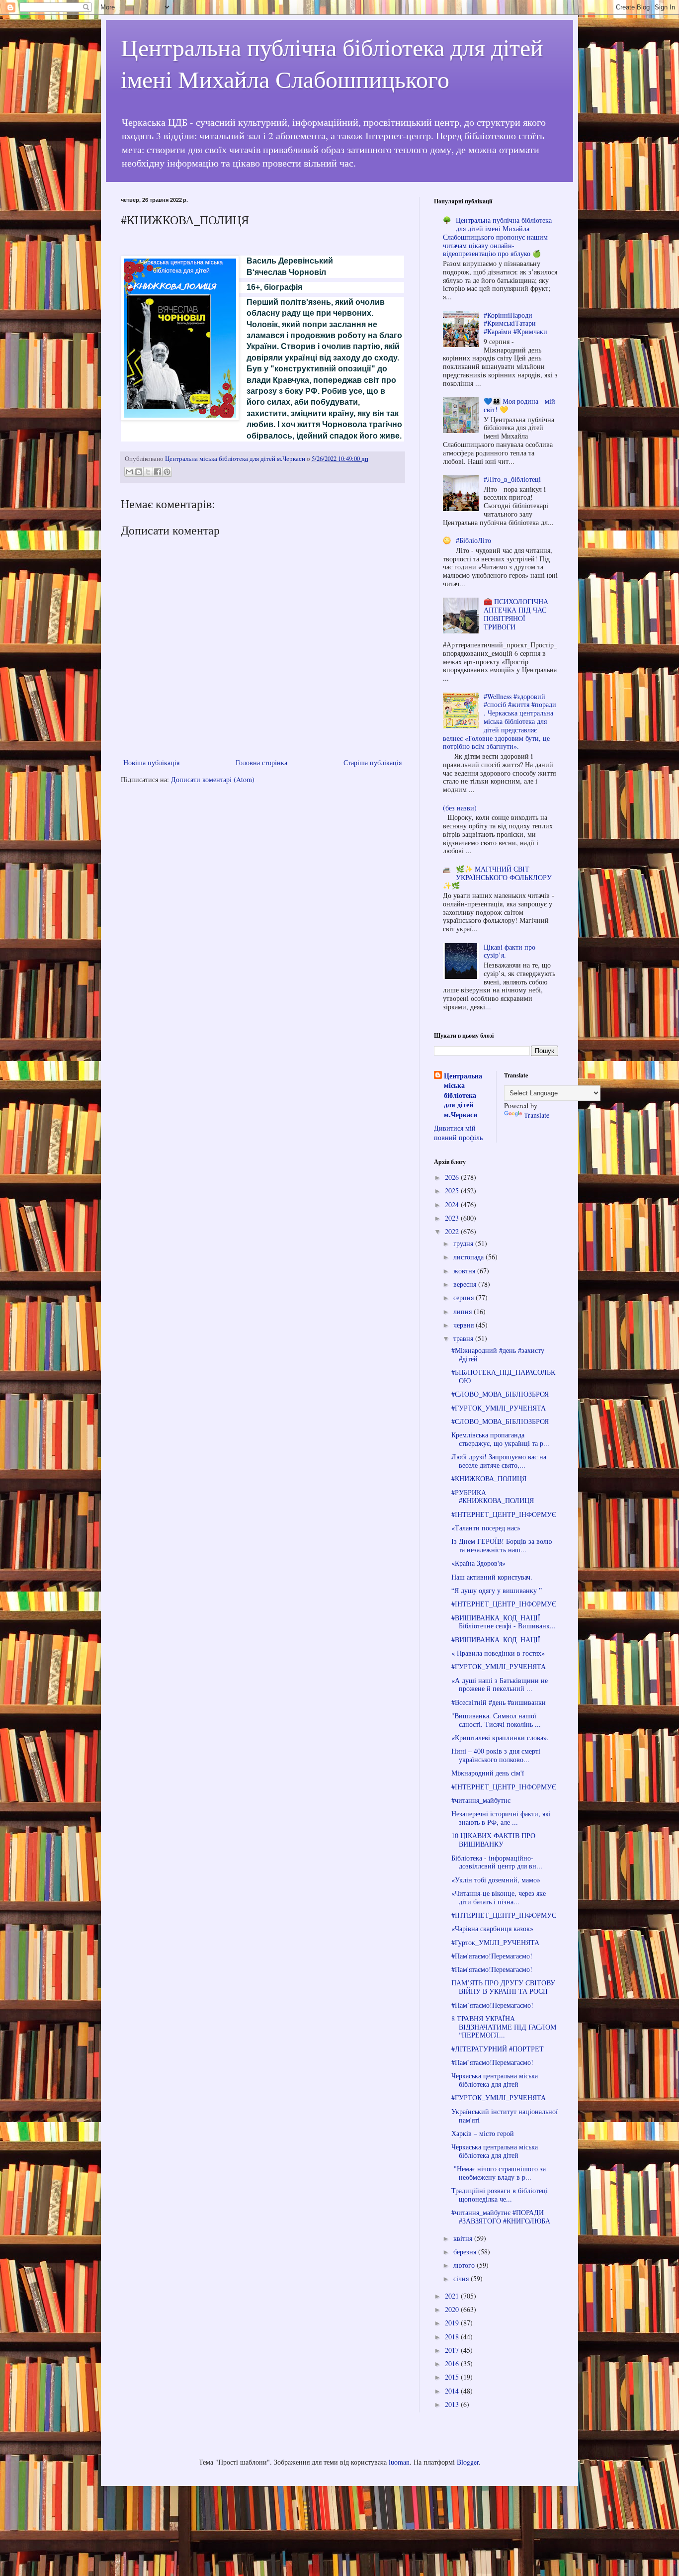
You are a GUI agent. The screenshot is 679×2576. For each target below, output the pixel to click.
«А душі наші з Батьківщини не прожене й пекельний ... (500, 1685)
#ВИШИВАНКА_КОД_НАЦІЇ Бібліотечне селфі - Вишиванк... (504, 1622)
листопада (469, 1257)
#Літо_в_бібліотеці (512, 479)
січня (462, 2278)
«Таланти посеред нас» (486, 1528)
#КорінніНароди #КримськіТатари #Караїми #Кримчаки (515, 323)
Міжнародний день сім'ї (488, 1773)
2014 (453, 2391)
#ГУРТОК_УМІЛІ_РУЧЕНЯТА (499, 1408)
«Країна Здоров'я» (478, 1563)
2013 (453, 2404)
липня (464, 1311)
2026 (453, 1177)
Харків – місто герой (483, 2133)
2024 (453, 1204)
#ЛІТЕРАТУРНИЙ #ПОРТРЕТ (498, 2049)
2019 (453, 2323)
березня (466, 2252)
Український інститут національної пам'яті (505, 2116)
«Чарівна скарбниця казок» (492, 1928)
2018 (453, 2337)
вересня (466, 1284)
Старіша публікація (373, 762)
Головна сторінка (261, 762)
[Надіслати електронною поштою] (129, 472)
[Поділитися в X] (148, 472)
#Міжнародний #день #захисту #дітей (498, 1354)
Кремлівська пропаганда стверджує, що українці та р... (500, 1439)
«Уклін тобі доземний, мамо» (496, 1880)
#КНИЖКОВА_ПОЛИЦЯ (489, 1478)
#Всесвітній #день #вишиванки (499, 1702)
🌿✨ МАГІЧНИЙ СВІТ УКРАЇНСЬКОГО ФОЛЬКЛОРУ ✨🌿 (498, 877)
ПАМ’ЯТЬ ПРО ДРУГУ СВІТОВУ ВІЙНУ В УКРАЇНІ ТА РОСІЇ (503, 1987)
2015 (453, 2377)
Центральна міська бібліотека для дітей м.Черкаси (463, 1095)
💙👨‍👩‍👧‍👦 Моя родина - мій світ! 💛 (519, 405)
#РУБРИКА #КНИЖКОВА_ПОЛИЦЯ (493, 1497)
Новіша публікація (151, 762)
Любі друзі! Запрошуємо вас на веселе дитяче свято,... (499, 1461)
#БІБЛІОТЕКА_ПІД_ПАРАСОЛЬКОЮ (503, 1376)
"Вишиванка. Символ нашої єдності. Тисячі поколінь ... (496, 1720)
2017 (453, 2350)
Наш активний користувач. (492, 1577)
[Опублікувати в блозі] (139, 472)
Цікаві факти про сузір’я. (509, 951)
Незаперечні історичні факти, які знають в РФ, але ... (501, 1818)
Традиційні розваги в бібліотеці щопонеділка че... (500, 2195)
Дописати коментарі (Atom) (213, 779)
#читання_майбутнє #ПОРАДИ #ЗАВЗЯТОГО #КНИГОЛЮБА (501, 2217)
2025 (453, 1191)
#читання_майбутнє (481, 1800)
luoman (399, 2462)
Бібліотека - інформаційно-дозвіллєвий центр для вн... (497, 1862)
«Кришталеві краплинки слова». (500, 1737)
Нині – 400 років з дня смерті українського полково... (496, 1755)
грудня (464, 1243)
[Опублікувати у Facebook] (158, 472)
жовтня (465, 1271)
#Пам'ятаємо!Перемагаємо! (492, 1956)
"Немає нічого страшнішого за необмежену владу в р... (499, 2173)
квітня (464, 2238)
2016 (453, 2363)
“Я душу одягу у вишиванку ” (497, 1590)
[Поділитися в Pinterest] (167, 472)
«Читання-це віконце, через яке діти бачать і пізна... (499, 1897)
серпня (465, 1297)
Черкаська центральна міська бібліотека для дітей (495, 2080)
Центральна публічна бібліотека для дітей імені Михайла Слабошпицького (332, 63)
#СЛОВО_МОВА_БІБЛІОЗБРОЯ (500, 1394)
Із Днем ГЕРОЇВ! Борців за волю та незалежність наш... (502, 1545)
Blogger (468, 2462)
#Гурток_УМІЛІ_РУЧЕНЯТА (495, 1942)
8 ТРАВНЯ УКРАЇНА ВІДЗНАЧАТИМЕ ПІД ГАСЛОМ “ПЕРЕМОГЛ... (504, 2027)
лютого (465, 2265)
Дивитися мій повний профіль (458, 1133)
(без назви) (460, 808)
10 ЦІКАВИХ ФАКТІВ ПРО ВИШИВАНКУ (493, 1840)
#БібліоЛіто (473, 540)
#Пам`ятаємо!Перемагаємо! (492, 2005)
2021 (453, 2296)
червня (465, 1325)
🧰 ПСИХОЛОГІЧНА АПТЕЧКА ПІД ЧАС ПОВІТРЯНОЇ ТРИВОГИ (516, 614)
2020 (453, 2309)
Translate (537, 1115)
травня (464, 1338)
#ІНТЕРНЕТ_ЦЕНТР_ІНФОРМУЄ (504, 1514)
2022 (453, 1231)
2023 (453, 1218)
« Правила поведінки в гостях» (498, 1653)
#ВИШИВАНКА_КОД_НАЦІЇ (496, 1640)
